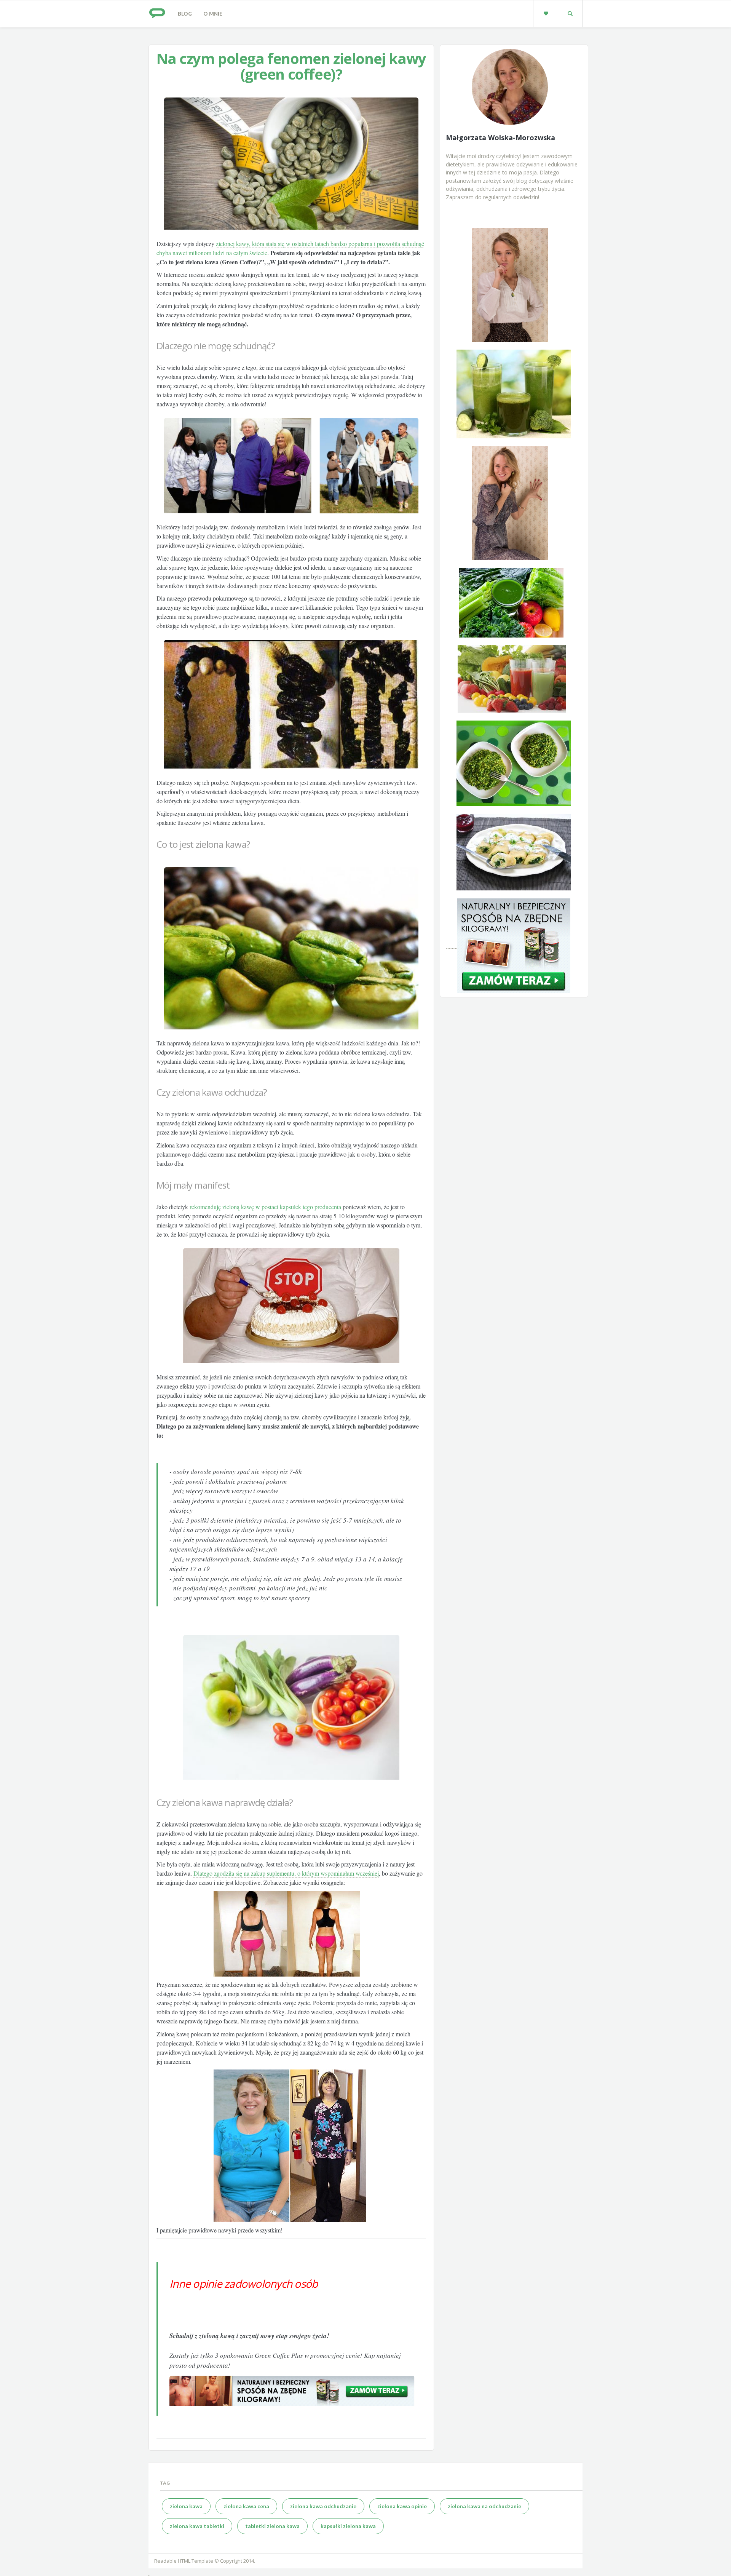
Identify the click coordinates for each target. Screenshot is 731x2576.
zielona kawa (186, 2506)
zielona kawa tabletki (197, 2526)
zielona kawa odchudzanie (323, 2506)
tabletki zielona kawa (272, 2526)
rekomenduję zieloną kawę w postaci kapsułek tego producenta (265, 1207)
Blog (185, 14)
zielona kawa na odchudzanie (484, 2506)
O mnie (213, 14)
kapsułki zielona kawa (348, 2526)
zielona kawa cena (246, 2506)
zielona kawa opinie (402, 2506)
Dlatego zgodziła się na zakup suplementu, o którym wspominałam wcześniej (286, 1873)
